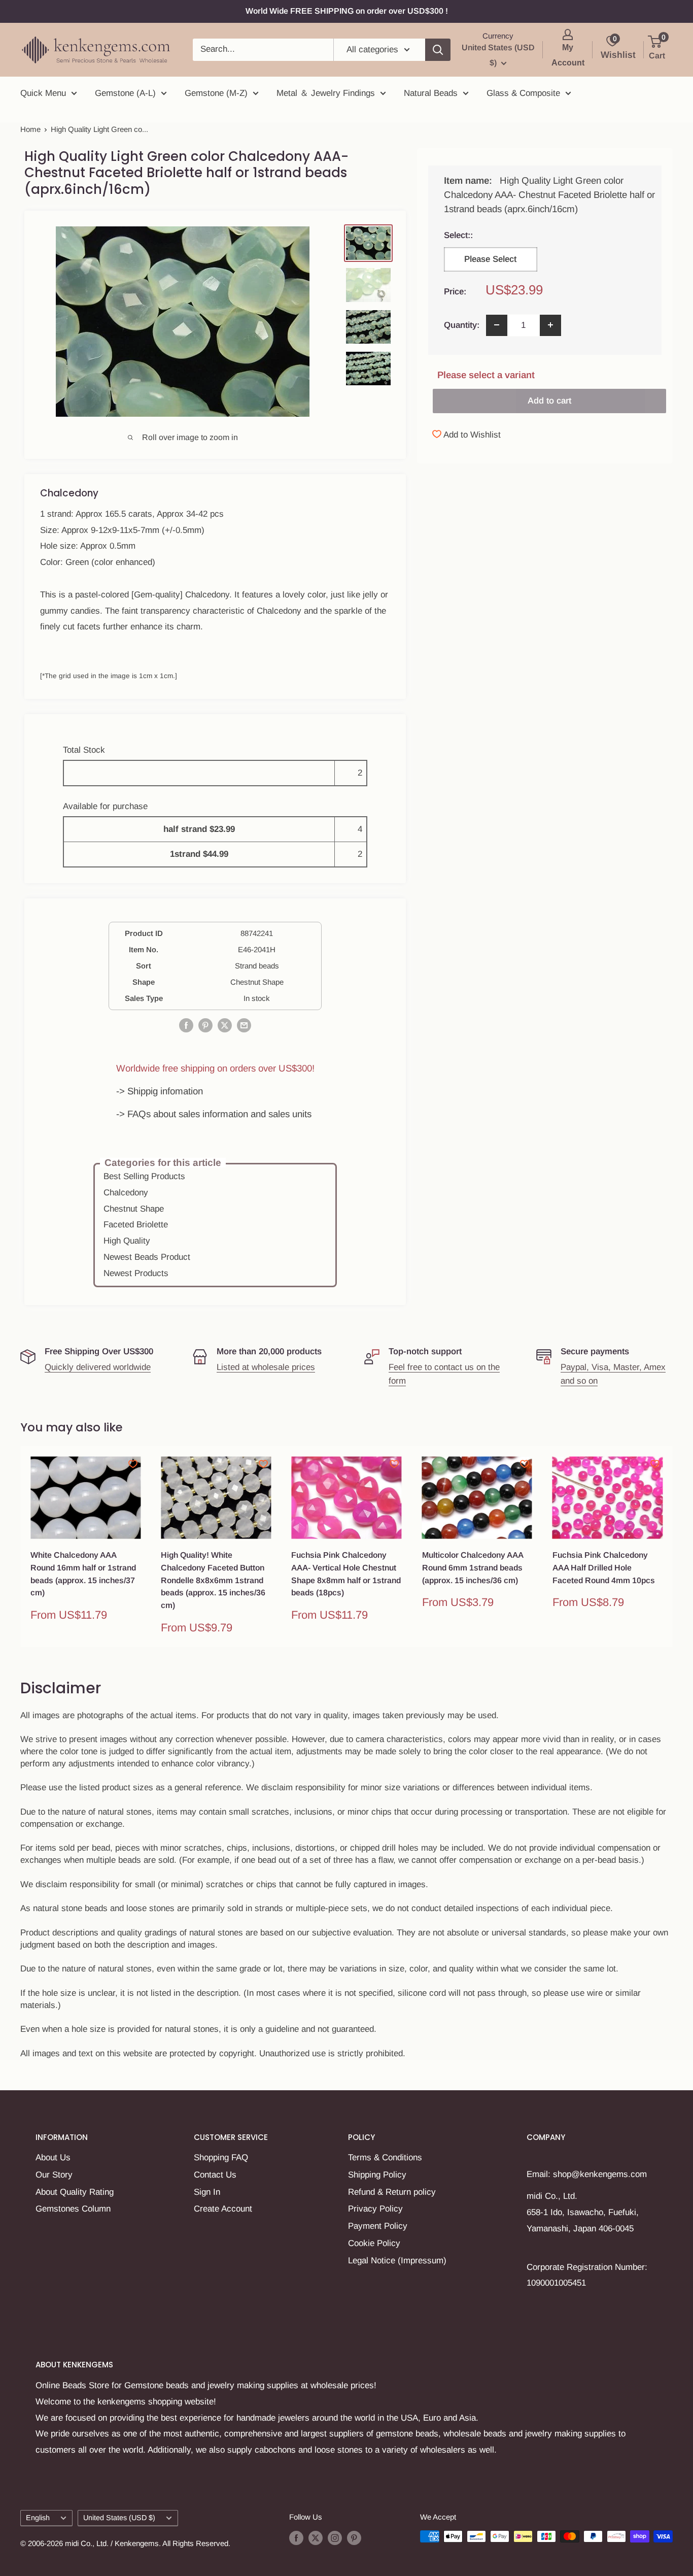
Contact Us (215, 2175)
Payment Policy (378, 2226)
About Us (53, 2157)
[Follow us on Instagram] (335, 2538)
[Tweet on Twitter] (225, 1025)
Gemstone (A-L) (125, 93)
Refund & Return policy (392, 2192)
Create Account (223, 2209)
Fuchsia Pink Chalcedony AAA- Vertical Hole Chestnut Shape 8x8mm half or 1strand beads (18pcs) (346, 1574)
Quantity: (462, 325)
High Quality (127, 1241)
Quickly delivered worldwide (98, 1367)
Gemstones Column (73, 2209)
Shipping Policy (377, 2175)
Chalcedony (126, 1193)
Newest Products (136, 1273)
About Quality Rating (75, 2192)
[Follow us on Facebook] (296, 2538)
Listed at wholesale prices (266, 1367)
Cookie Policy (374, 2243)
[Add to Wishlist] (133, 1464)
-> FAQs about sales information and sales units (214, 1114)
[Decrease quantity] (497, 325)
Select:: (495, 235)
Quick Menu (43, 93)
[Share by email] (244, 1025)
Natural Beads (431, 93)
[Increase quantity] (550, 325)
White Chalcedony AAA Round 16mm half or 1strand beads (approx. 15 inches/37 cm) (83, 1574)
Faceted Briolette (136, 1225)
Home (30, 129)
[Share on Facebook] (186, 1025)
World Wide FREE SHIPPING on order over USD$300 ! (347, 11)
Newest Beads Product (147, 1257)
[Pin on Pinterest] (205, 1025)
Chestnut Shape (134, 1209)
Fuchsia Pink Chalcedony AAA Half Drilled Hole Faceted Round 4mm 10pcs (604, 1568)
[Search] (438, 50)
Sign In (207, 2192)
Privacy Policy (375, 2209)
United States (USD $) (119, 2518)
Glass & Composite (523, 93)
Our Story (54, 2175)
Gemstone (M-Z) (216, 93)
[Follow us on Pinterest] (354, 2538)
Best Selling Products (144, 1176)
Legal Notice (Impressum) (397, 2261)
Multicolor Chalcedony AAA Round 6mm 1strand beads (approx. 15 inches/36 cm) (473, 1568)
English (38, 2518)
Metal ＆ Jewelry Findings (326, 93)
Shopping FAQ (221, 2157)
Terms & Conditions (385, 2157)
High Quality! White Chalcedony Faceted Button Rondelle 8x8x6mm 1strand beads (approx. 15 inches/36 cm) (213, 1580)
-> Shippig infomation (160, 1091)
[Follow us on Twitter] (316, 2538)
